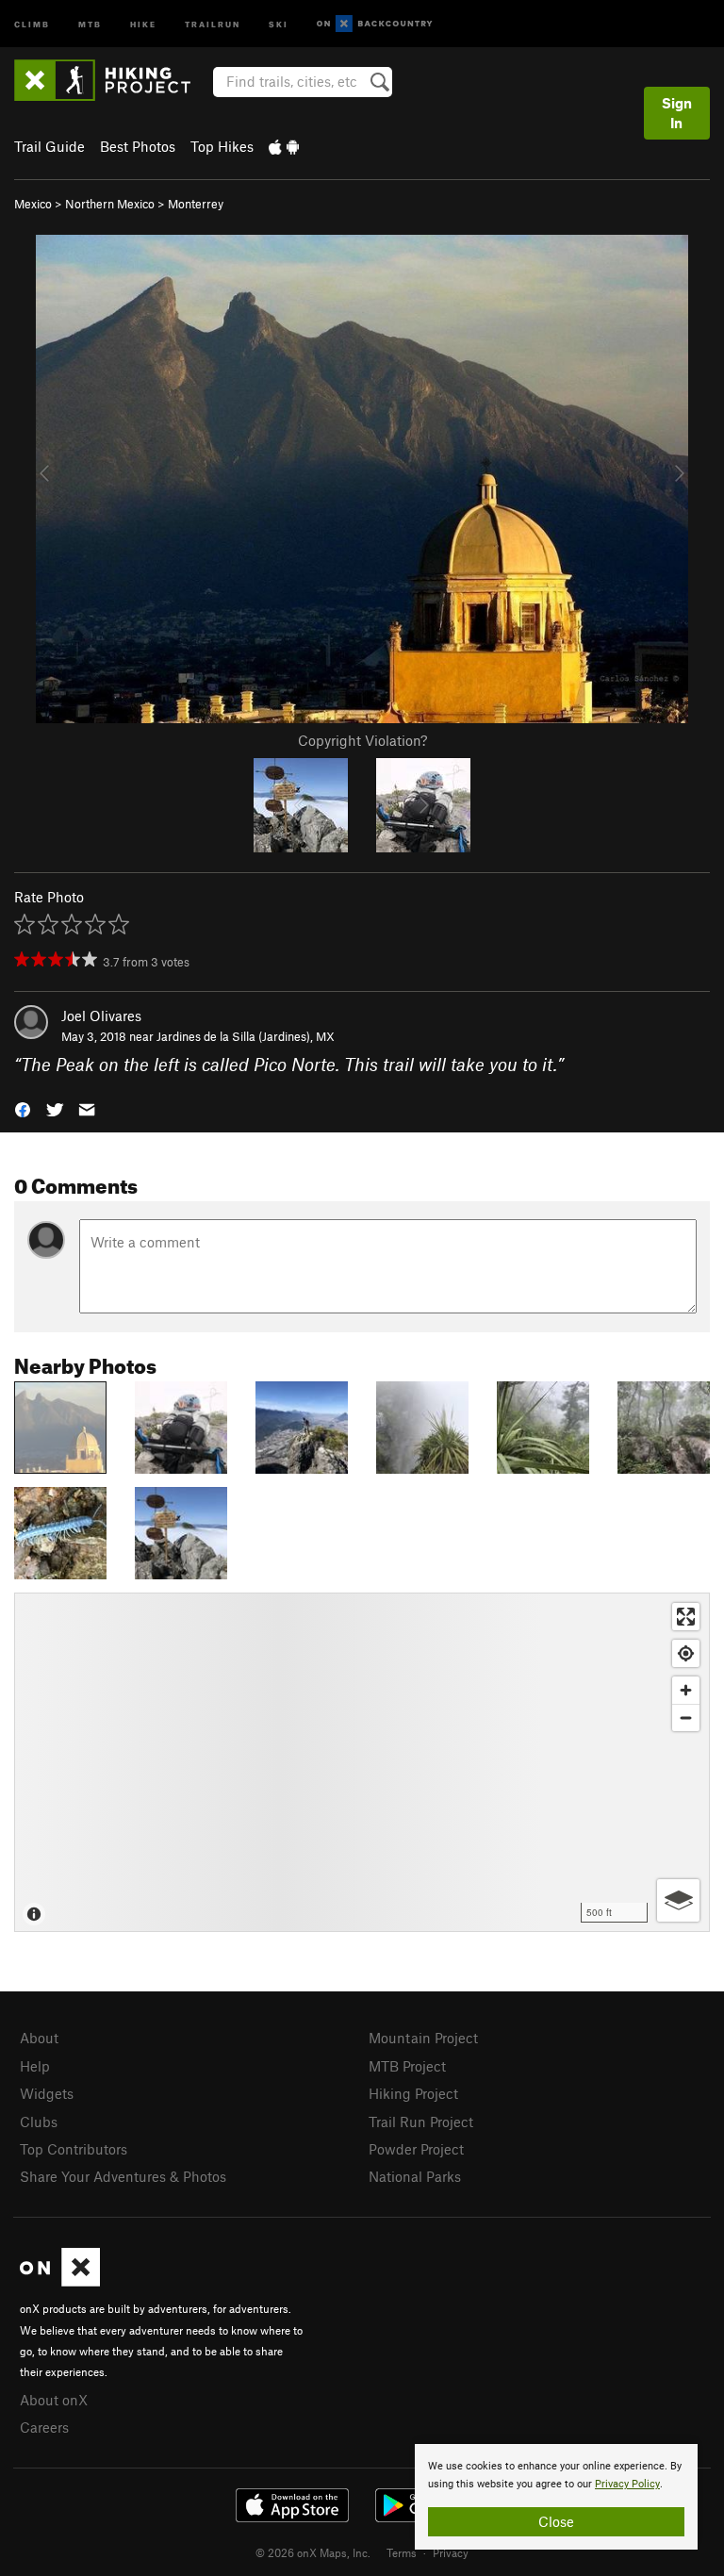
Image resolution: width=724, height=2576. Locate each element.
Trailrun (213, 23)
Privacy (451, 2552)
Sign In (677, 113)
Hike (143, 23)
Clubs (39, 2122)
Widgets (47, 2093)
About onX (54, 2400)
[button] (23, 1108)
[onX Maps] (60, 2281)
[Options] (678, 1900)
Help (35, 2066)
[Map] (362, 1762)
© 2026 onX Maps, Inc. (313, 2552)
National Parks (415, 2176)
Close (556, 2521)
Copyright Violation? (362, 740)
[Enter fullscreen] (686, 1617)
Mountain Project (423, 2038)
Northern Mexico (110, 204)
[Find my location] (686, 1653)
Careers (44, 2427)
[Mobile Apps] (284, 146)
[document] (556, 2497)
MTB (90, 23)
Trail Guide (49, 146)
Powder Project (416, 2149)
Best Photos (138, 146)
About (39, 2038)
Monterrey (196, 204)
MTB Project (407, 2066)
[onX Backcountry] (375, 24)
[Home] (112, 80)
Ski (279, 23)
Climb (32, 23)
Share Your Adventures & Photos (123, 2176)
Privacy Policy (627, 2484)
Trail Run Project (421, 2122)
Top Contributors (74, 2149)
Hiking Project (413, 2093)
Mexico (33, 204)
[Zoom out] (686, 1717)
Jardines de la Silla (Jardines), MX (246, 1036)
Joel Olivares (101, 1016)
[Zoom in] (686, 1690)
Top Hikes (222, 146)
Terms (402, 2552)
